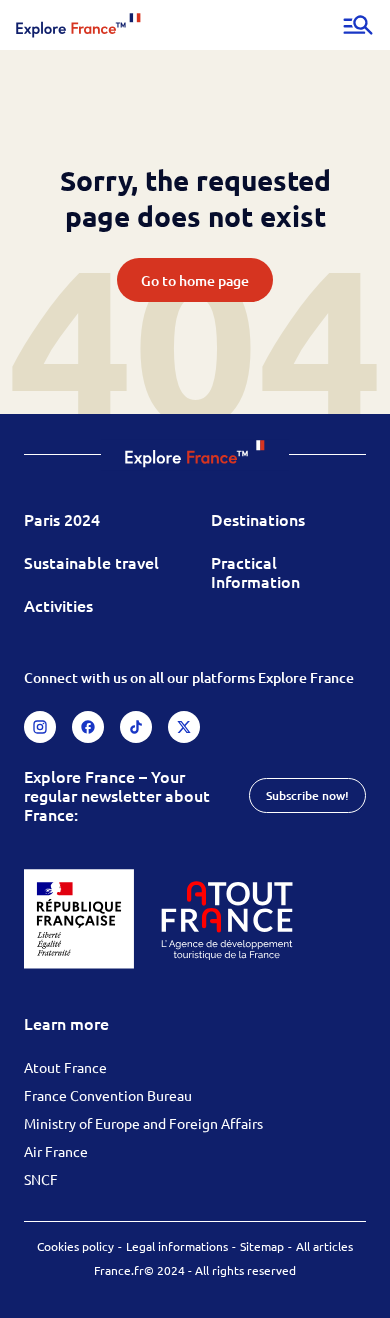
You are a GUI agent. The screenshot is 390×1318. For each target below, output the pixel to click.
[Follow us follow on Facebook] (88, 727)
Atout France (65, 1067)
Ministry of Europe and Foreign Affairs (143, 1123)
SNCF (41, 1179)
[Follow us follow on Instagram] (40, 727)
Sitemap (262, 1246)
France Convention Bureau (108, 1095)
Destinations (258, 519)
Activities (58, 605)
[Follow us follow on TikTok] (136, 727)
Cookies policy (75, 1246)
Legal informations (177, 1246)
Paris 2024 (62, 519)
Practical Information (255, 571)
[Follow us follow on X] (184, 727)
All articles (324, 1246)
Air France (56, 1151)
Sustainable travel (91, 562)
